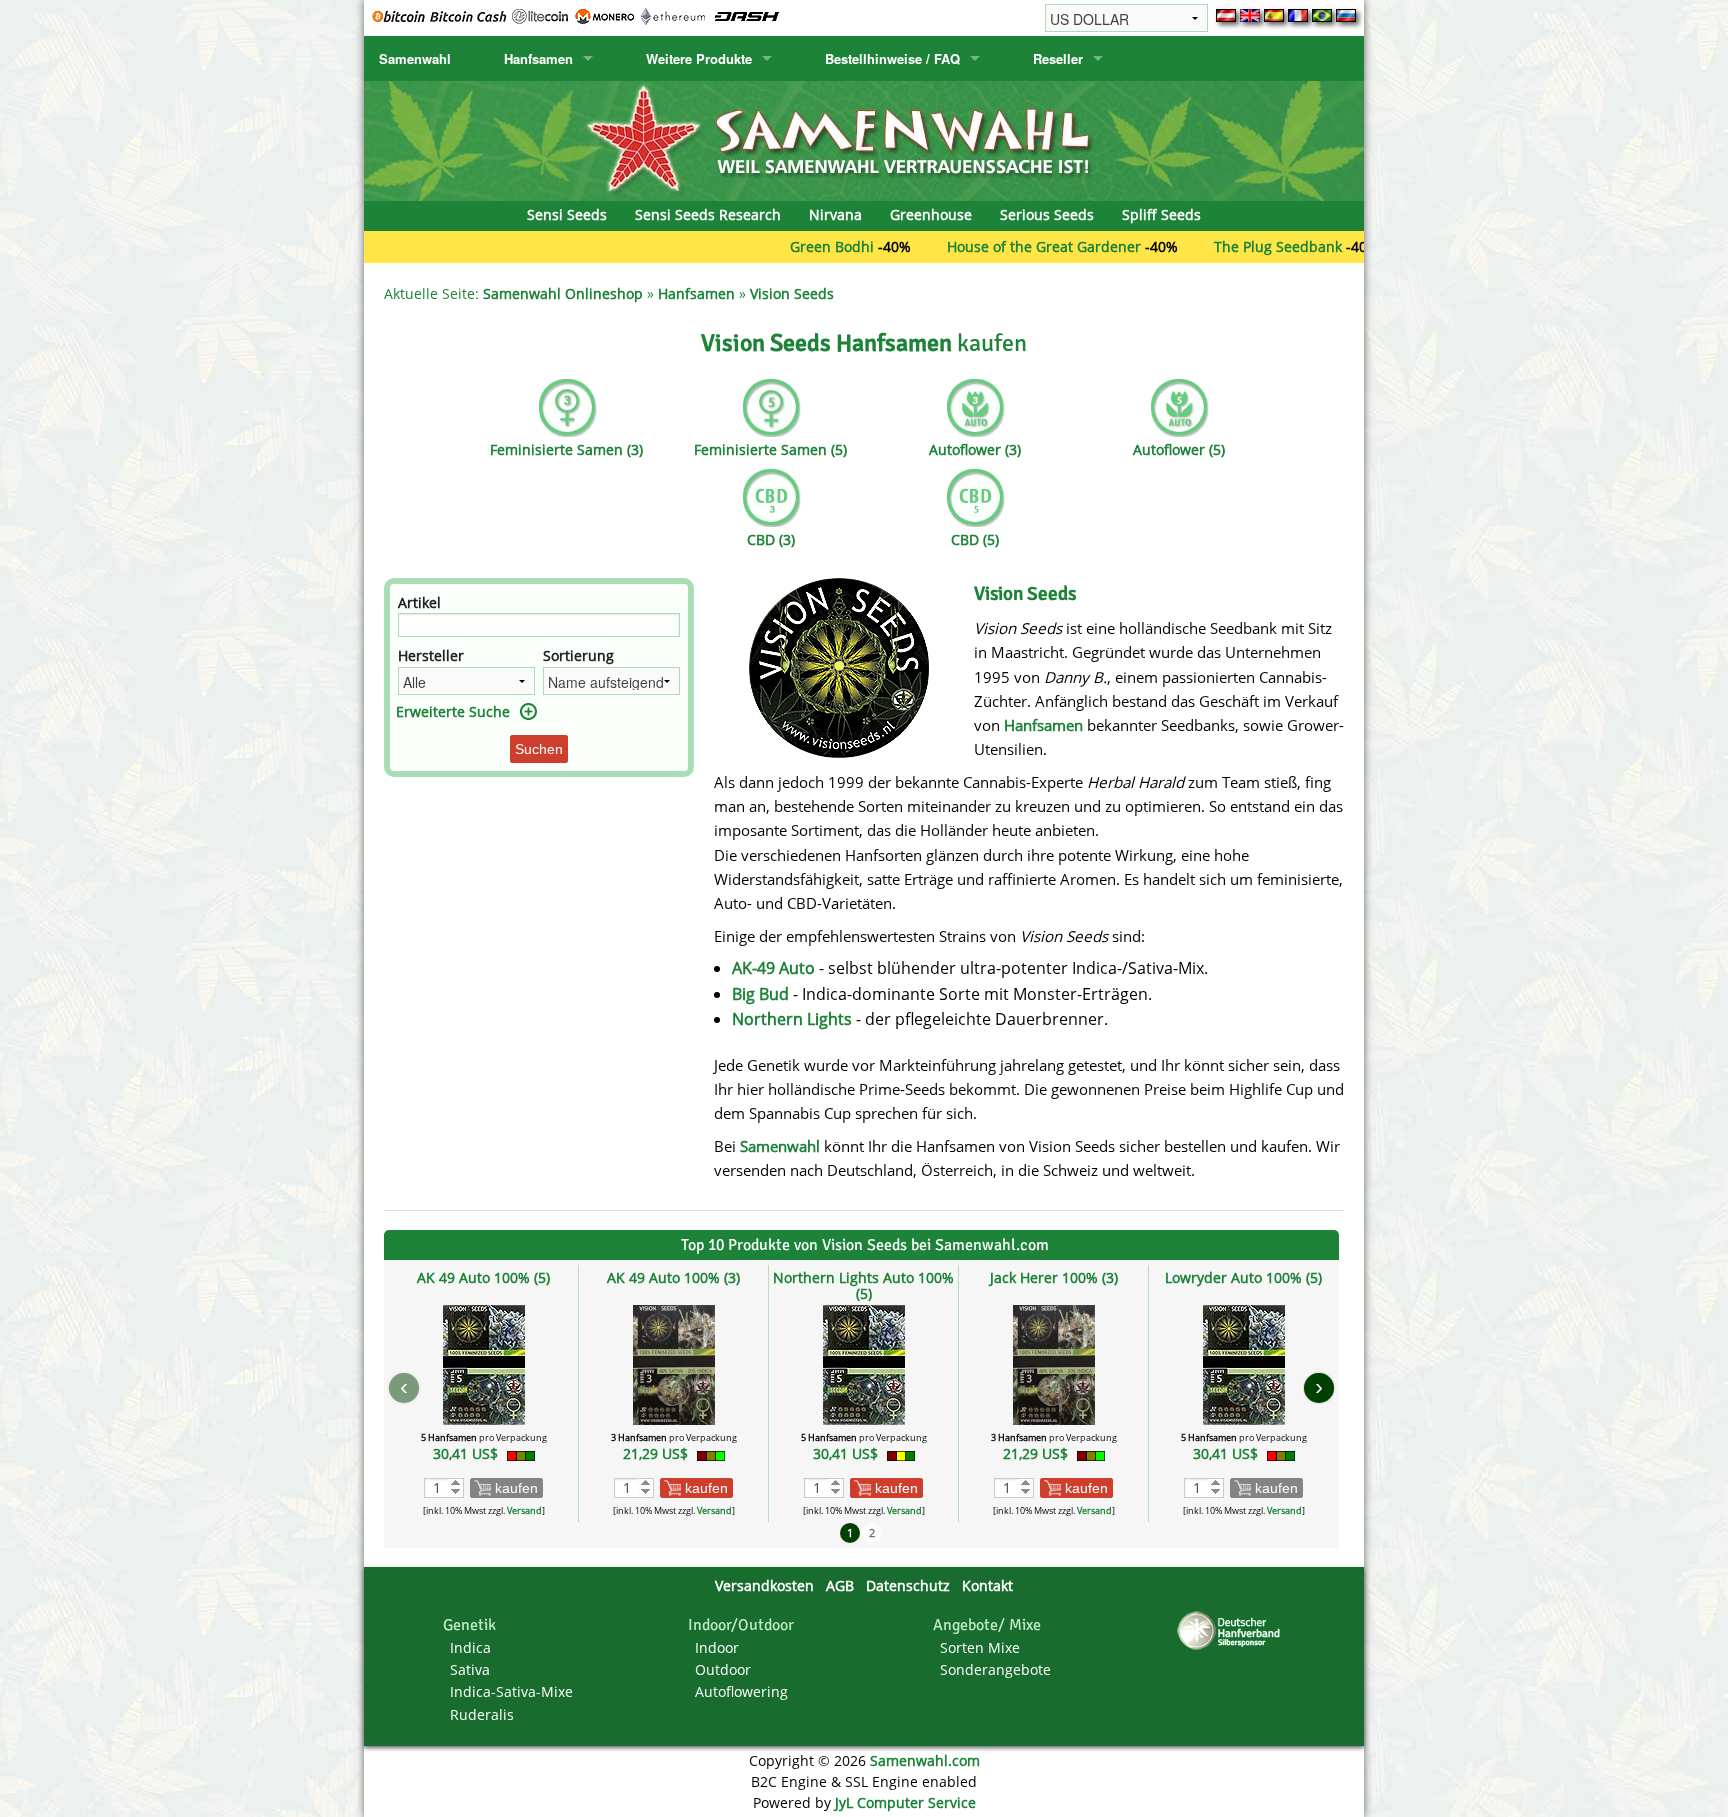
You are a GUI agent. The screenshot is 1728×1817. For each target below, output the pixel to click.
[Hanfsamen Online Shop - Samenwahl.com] (864, 139)
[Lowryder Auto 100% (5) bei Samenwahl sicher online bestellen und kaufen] (1244, 1363)
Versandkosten (764, 1585)
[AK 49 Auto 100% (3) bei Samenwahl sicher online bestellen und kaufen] (674, 1363)
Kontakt (987, 1585)
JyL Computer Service (905, 1802)
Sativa (470, 1669)
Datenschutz (908, 1585)
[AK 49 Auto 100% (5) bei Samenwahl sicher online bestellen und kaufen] (484, 1363)
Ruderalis (482, 1714)
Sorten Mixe (980, 1647)
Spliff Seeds (1161, 214)
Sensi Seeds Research (708, 214)
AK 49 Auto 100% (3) (673, 1277)
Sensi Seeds (567, 214)
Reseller (1058, 58)
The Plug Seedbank (1217, 246)
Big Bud (760, 994)
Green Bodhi (771, 246)
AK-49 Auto (773, 968)
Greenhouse (931, 214)
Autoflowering (741, 1691)
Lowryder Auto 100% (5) (1243, 1277)
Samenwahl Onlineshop (563, 293)
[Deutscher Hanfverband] (1232, 1629)
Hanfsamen (538, 58)
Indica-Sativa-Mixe (511, 1691)
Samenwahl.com (925, 1760)
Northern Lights (792, 1019)
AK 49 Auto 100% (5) (483, 1277)
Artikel (419, 602)
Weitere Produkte (699, 58)
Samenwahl (415, 58)
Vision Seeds (792, 293)
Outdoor (723, 1669)
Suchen (539, 749)
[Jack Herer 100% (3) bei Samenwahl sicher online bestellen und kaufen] (1054, 1363)
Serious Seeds (1047, 214)
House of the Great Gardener (983, 246)
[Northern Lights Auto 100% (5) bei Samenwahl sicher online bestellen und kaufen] (864, 1363)
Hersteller (431, 655)
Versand (524, 1510)
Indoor (717, 1647)
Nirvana (835, 214)
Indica (470, 1647)
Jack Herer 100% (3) (1054, 1277)
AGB (840, 1585)
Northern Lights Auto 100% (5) (863, 1285)
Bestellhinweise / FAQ (892, 58)
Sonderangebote (995, 1669)
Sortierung (578, 655)
